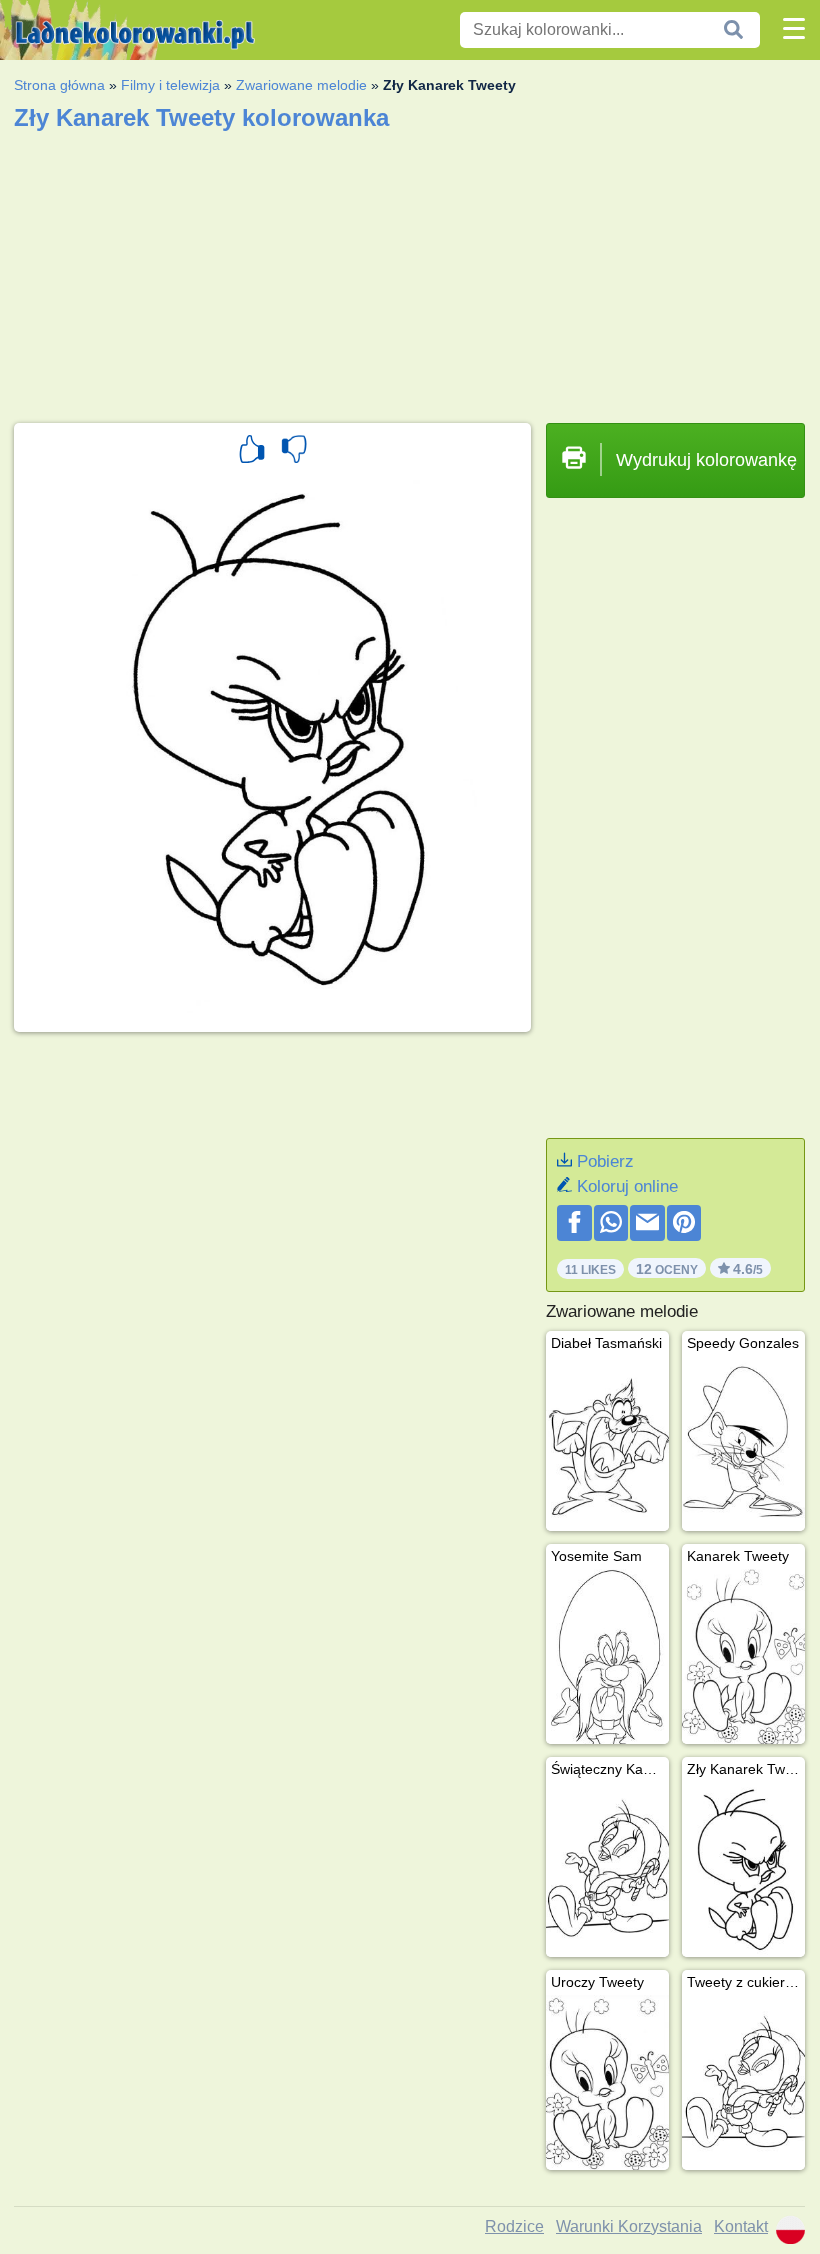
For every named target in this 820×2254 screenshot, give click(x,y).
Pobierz (605, 1161)
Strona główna (59, 85)
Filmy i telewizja (170, 85)
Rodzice (514, 2226)
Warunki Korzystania (629, 2226)
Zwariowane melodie (301, 85)
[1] (252, 452)
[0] (294, 452)
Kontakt (741, 2226)
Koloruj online (627, 1186)
